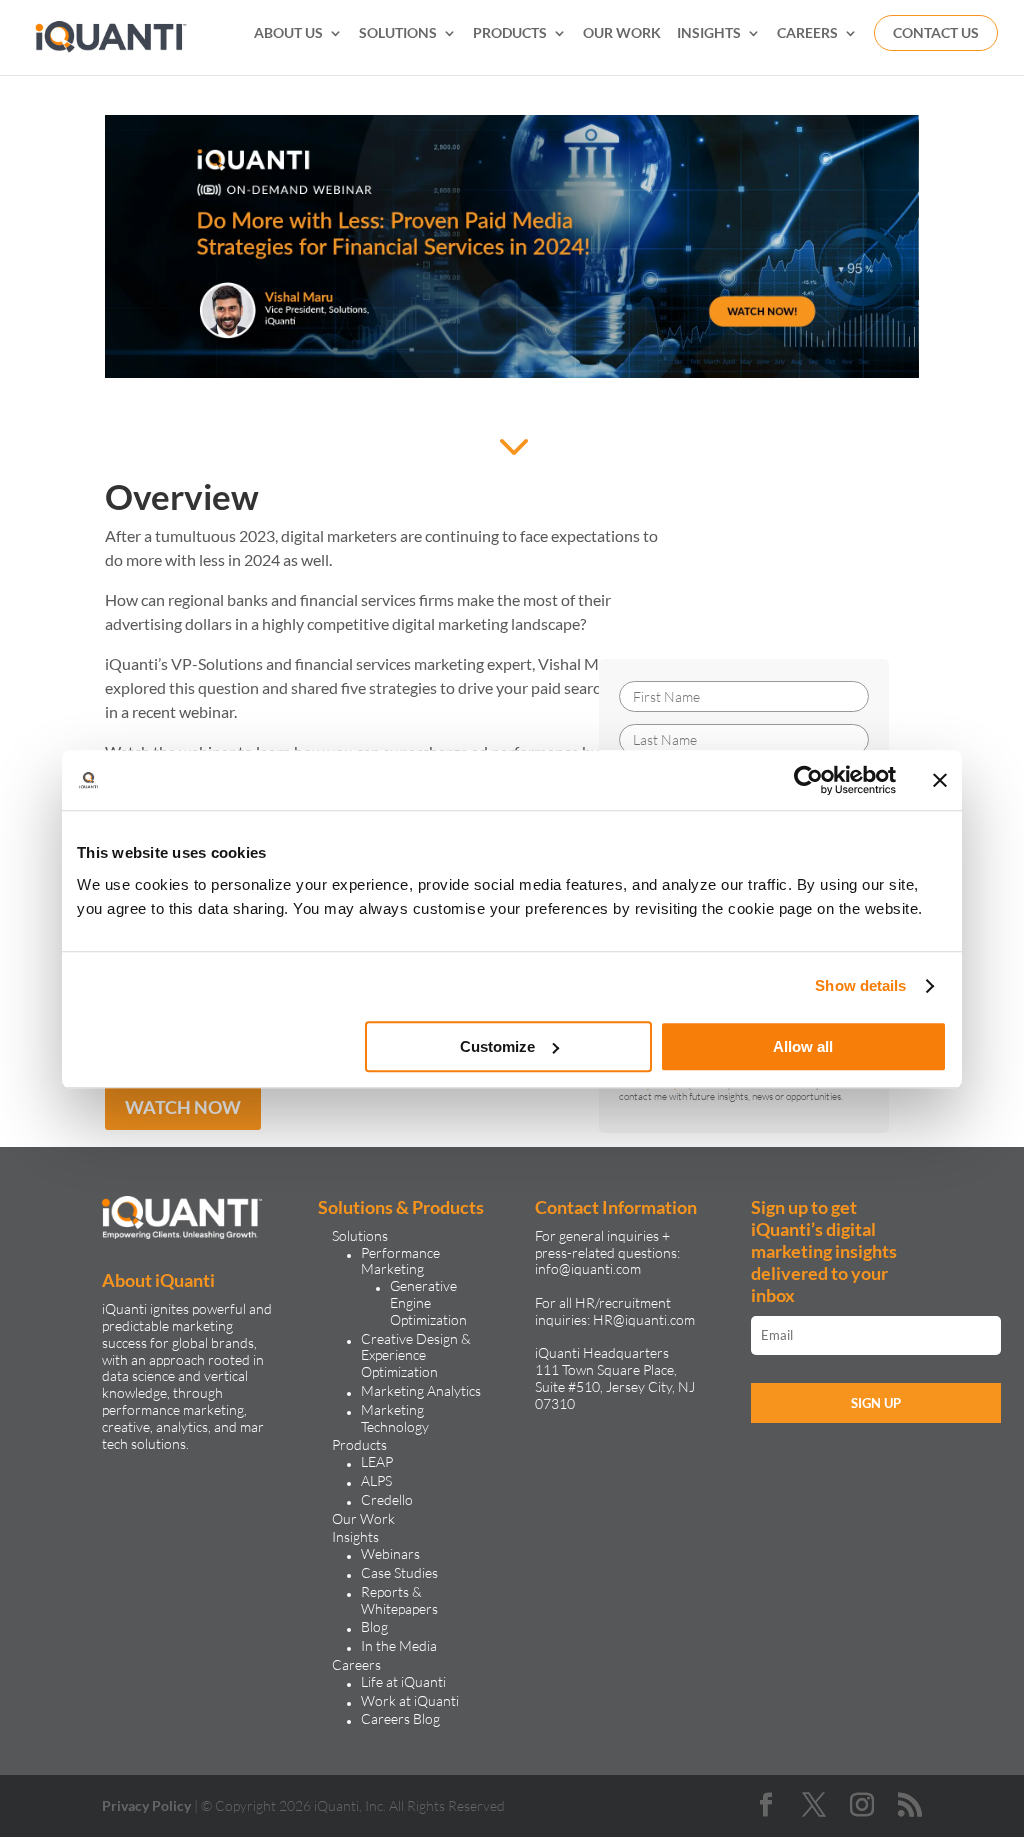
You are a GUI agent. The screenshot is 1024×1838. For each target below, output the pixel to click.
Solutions (360, 1235)
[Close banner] (940, 780)
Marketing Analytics (421, 1390)
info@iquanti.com (588, 1268)
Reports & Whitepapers (399, 1600)
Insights (355, 1536)
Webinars (390, 1553)
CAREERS (807, 33)
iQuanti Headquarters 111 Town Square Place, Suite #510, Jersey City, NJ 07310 (615, 1377)
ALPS (376, 1480)
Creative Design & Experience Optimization (416, 1355)
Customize (497, 1046)
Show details (860, 985)
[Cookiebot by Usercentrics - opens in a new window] (808, 780)
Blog (374, 1626)
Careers (356, 1664)
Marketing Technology (395, 1418)
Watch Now (183, 1107)
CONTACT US (936, 32)
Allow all (803, 1046)
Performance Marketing (400, 1261)
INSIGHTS (709, 33)
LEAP (377, 1461)
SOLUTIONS (398, 33)
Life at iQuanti (403, 1681)
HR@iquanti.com (644, 1319)
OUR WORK (622, 33)
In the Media (399, 1645)
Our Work (363, 1518)
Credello (387, 1499)
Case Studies (399, 1572)
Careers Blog (400, 1718)
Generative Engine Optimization (428, 1302)
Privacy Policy (146, 1805)
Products (359, 1444)
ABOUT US (288, 33)
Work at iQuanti (410, 1700)
